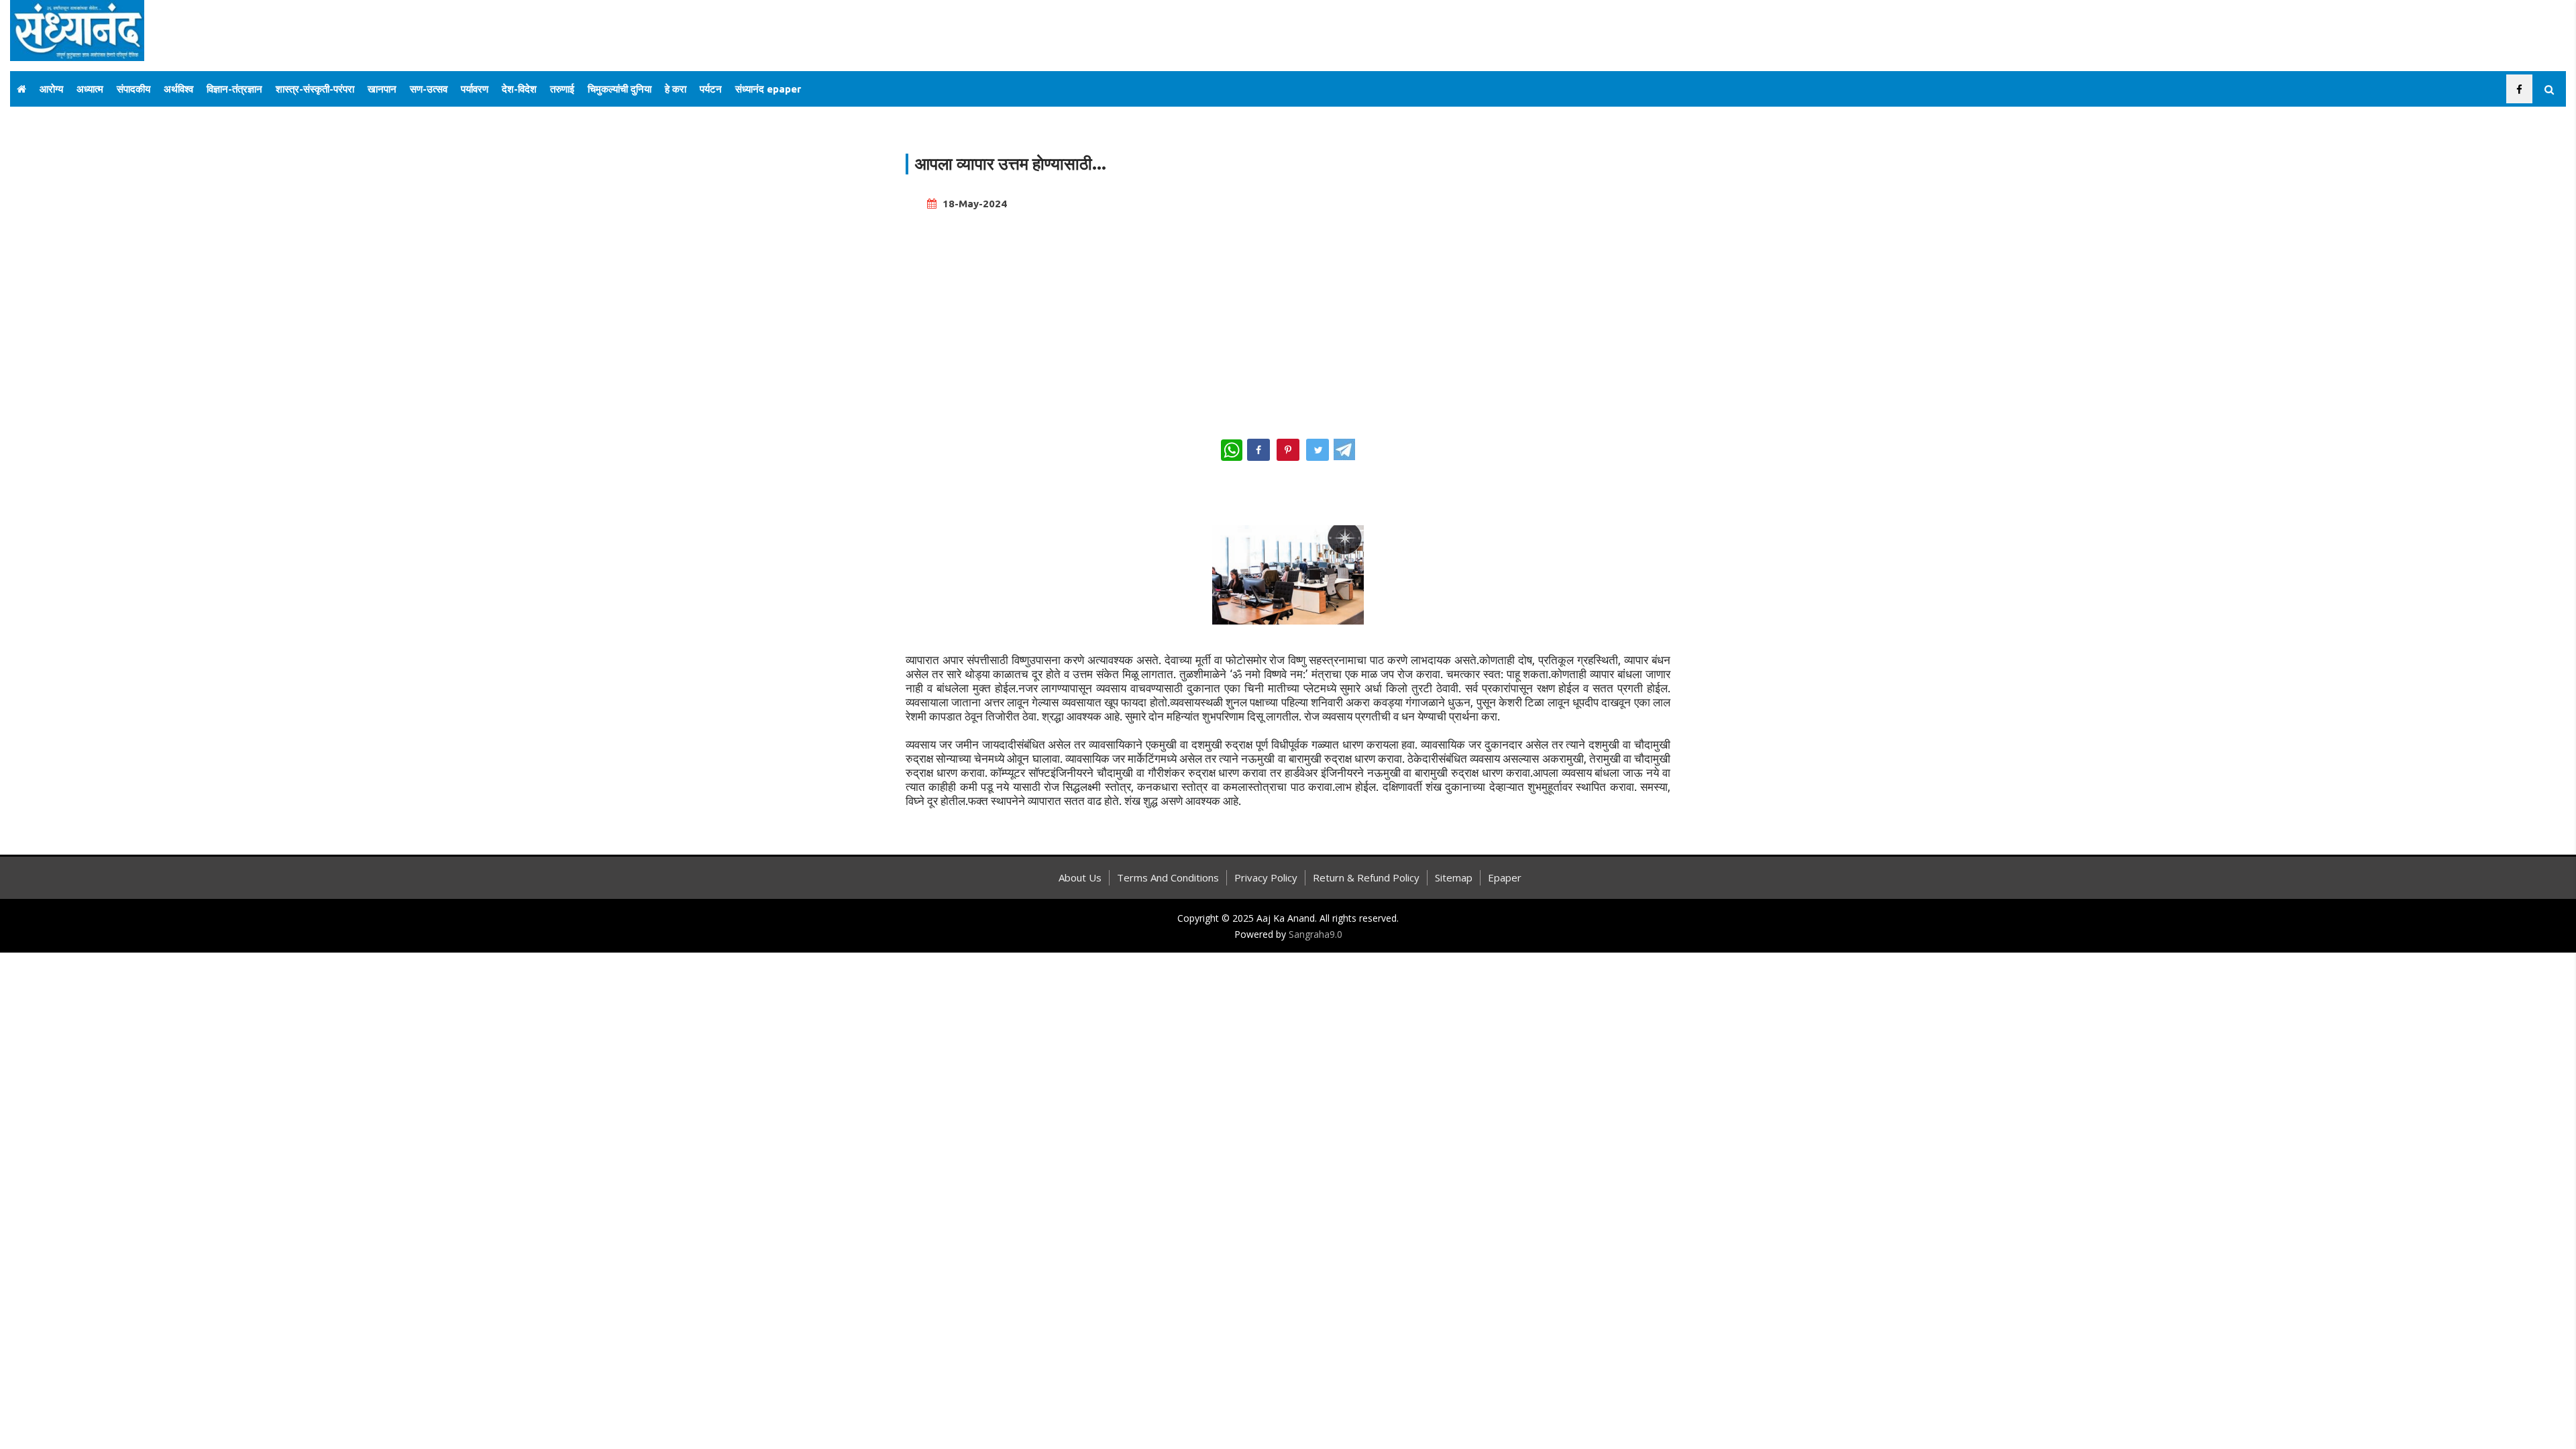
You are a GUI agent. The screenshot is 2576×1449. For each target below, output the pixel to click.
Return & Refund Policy (1366, 877)
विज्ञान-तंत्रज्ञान (234, 89)
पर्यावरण (475, 89)
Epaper (1505, 877)
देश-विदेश (519, 89)
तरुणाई (562, 89)
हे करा (676, 89)
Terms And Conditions (1168, 877)
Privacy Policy (1266, 877)
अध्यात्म (90, 89)
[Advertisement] (1288, 319)
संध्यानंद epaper (768, 89)
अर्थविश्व (178, 89)
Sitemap (1454, 877)
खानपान (382, 89)
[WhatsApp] (1232, 450)
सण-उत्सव (429, 89)
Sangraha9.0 (1316, 934)
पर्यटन (711, 89)
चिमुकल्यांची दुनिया (620, 89)
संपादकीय (133, 89)
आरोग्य (51, 89)
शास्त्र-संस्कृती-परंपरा (315, 89)
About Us (1080, 877)
